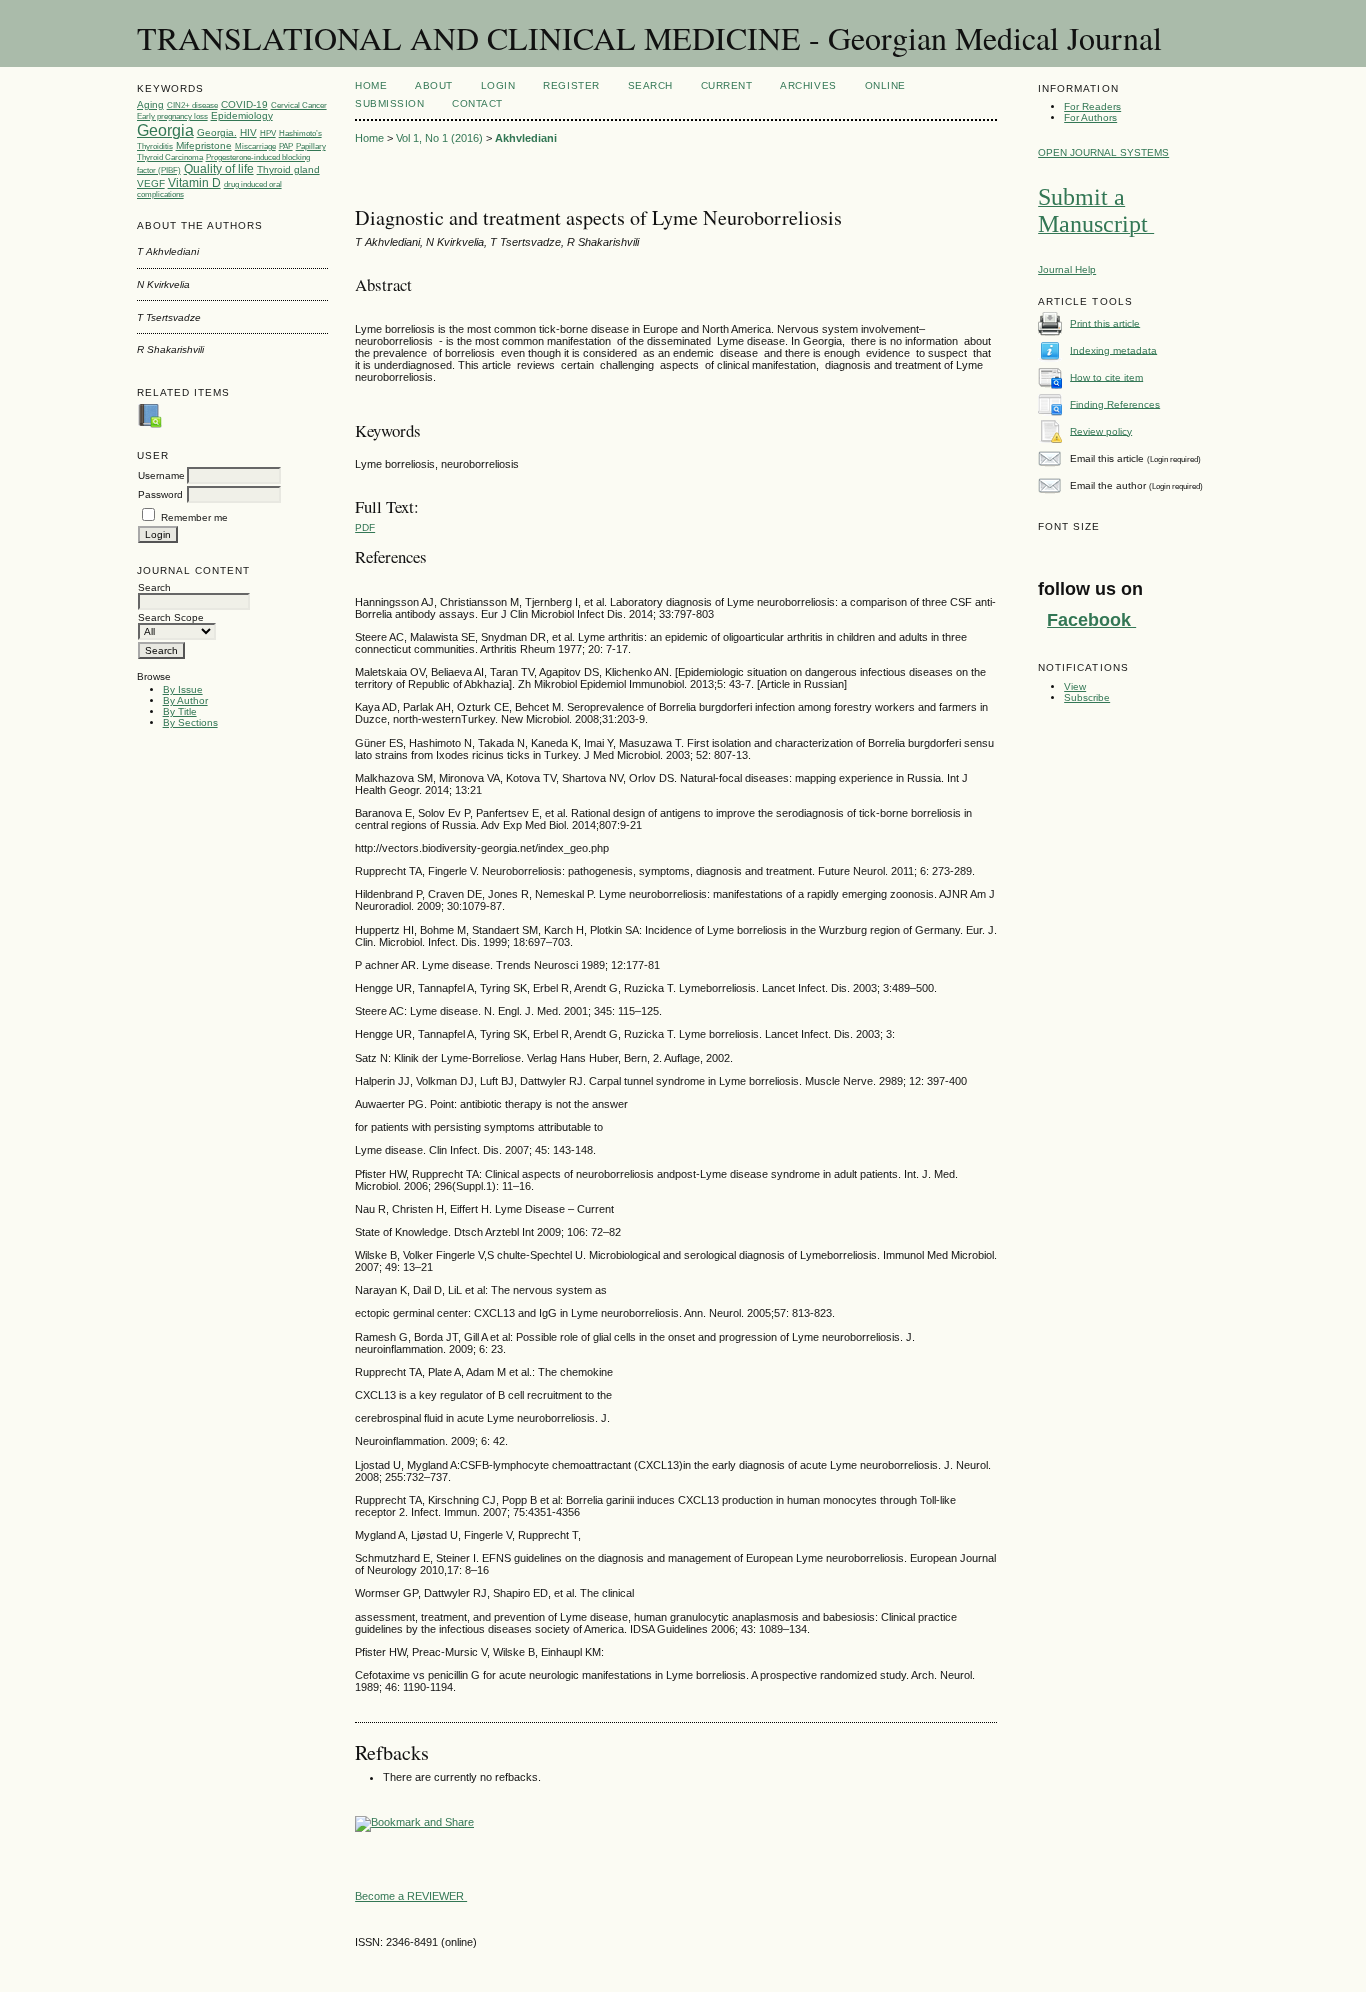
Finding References (1115, 403)
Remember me (194, 517)
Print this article (1105, 322)
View (1075, 686)
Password (160, 494)
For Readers (1092, 106)
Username (161, 475)
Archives (808, 85)
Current (727, 85)
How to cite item (1106, 376)
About (434, 85)
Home (371, 85)
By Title (180, 711)
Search (650, 85)
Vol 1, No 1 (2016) (439, 138)
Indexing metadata (1113, 349)
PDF (365, 527)
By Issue (183, 689)
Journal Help (1067, 269)
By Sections (190, 722)
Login (498, 85)
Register (571, 85)
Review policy (1101, 430)
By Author (185, 700)
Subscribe (1087, 697)
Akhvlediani (526, 138)
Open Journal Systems (1103, 152)
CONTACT (477, 103)
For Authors (1090, 117)
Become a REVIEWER (411, 1896)
